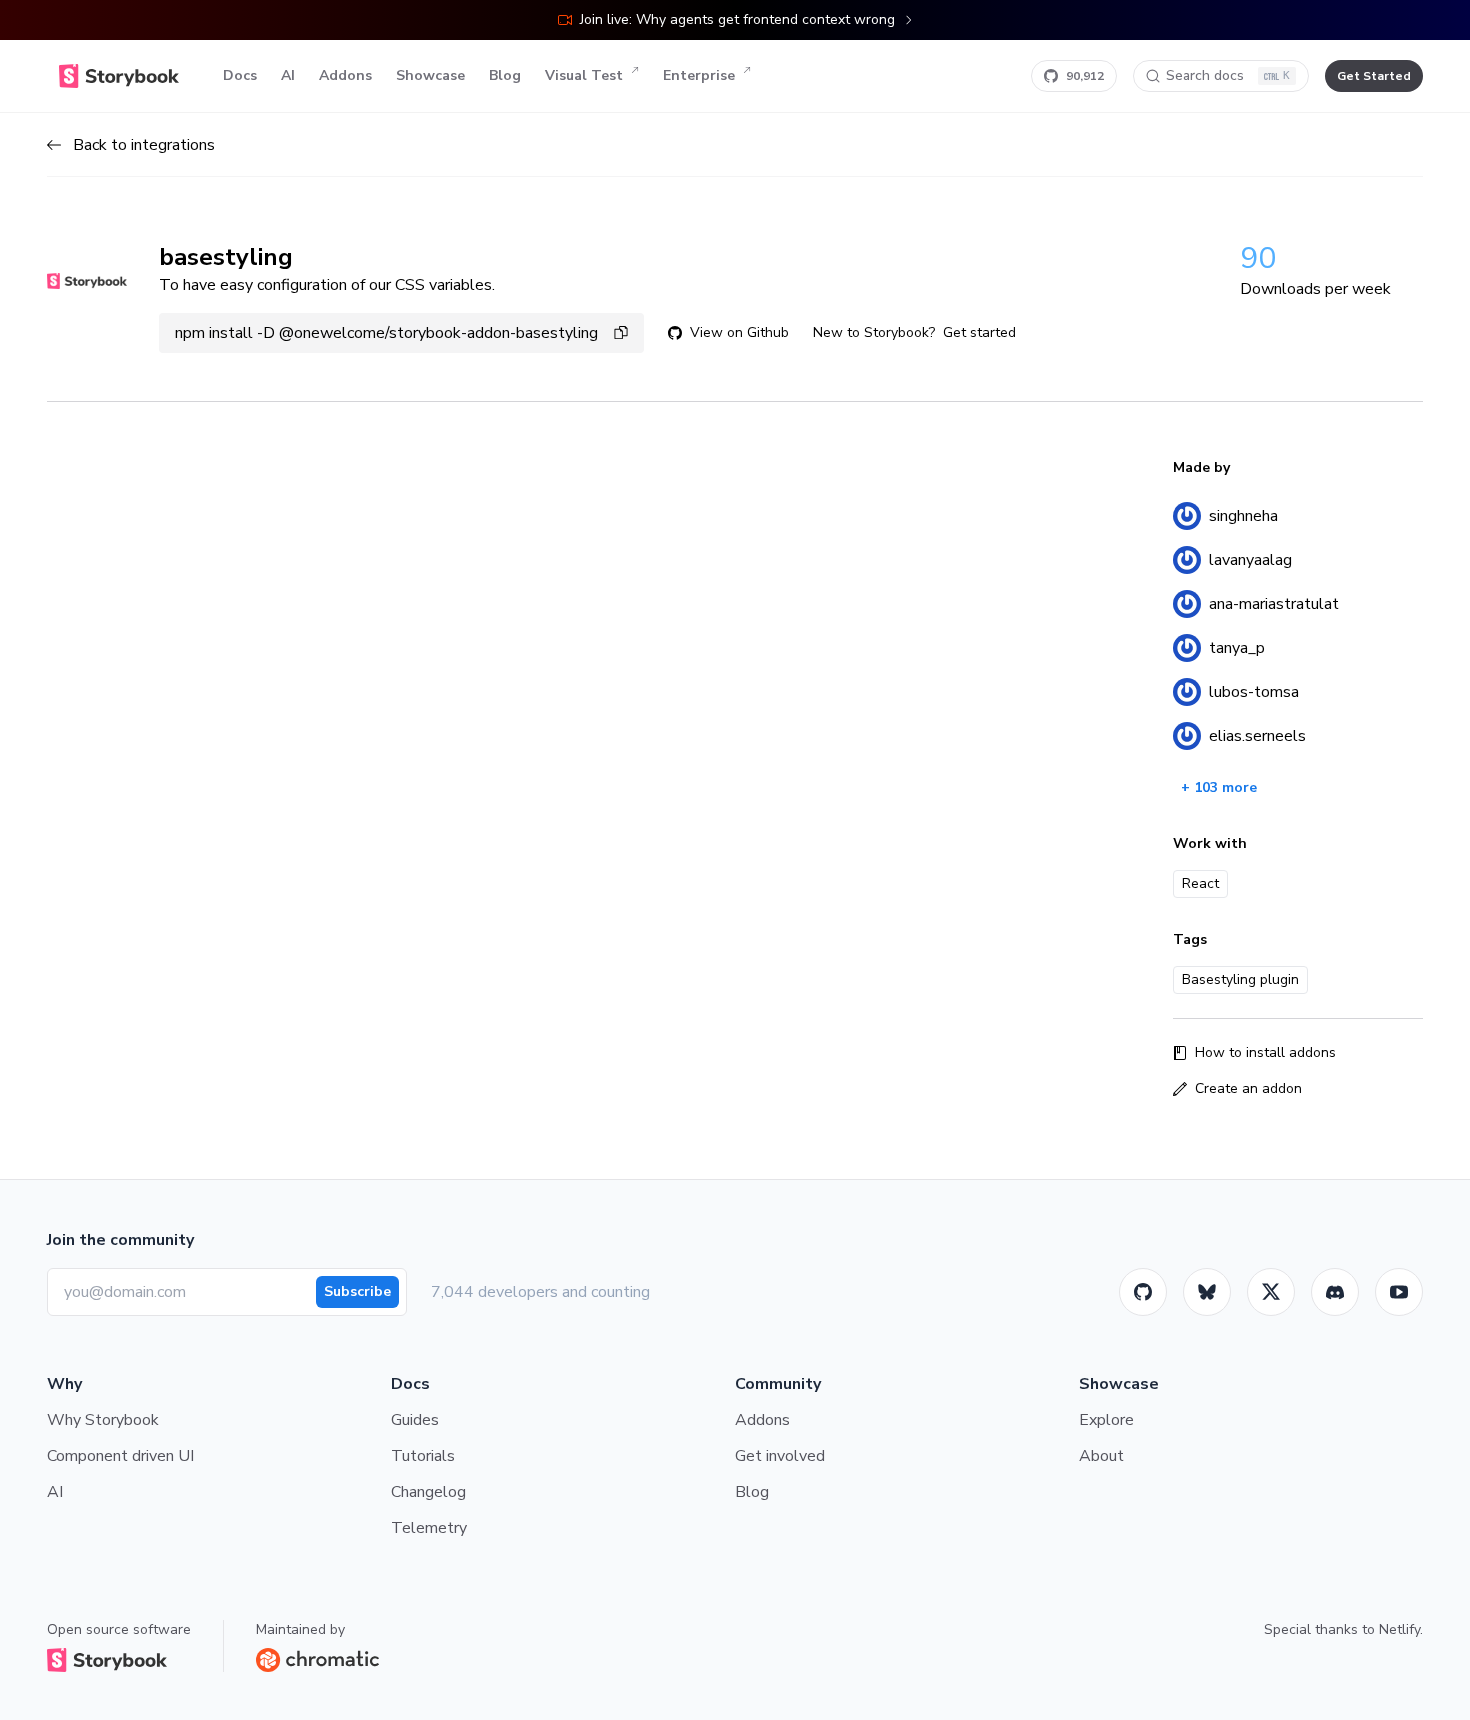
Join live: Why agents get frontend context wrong (737, 19)
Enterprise (699, 75)
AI (288, 75)
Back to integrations (144, 145)
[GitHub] (1143, 1292)
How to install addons (1265, 1052)
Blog (505, 75)
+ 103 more (1219, 787)
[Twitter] (1271, 1292)
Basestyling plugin (1240, 979)
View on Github (739, 332)
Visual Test (584, 75)
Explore (1106, 1420)
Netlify (1399, 1629)
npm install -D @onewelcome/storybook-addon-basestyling (386, 333)
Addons (345, 75)
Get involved (780, 1456)
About (1101, 1456)
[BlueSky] (1207, 1292)
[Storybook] (1335, 1292)
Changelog (428, 1492)
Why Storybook (103, 1420)
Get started (979, 332)
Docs (240, 75)
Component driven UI (120, 1456)
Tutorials (423, 1456)
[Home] (119, 76)
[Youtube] (1399, 1292)
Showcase (430, 75)
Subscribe (357, 1291)
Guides (415, 1420)
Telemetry (429, 1528)
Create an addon (1248, 1088)
